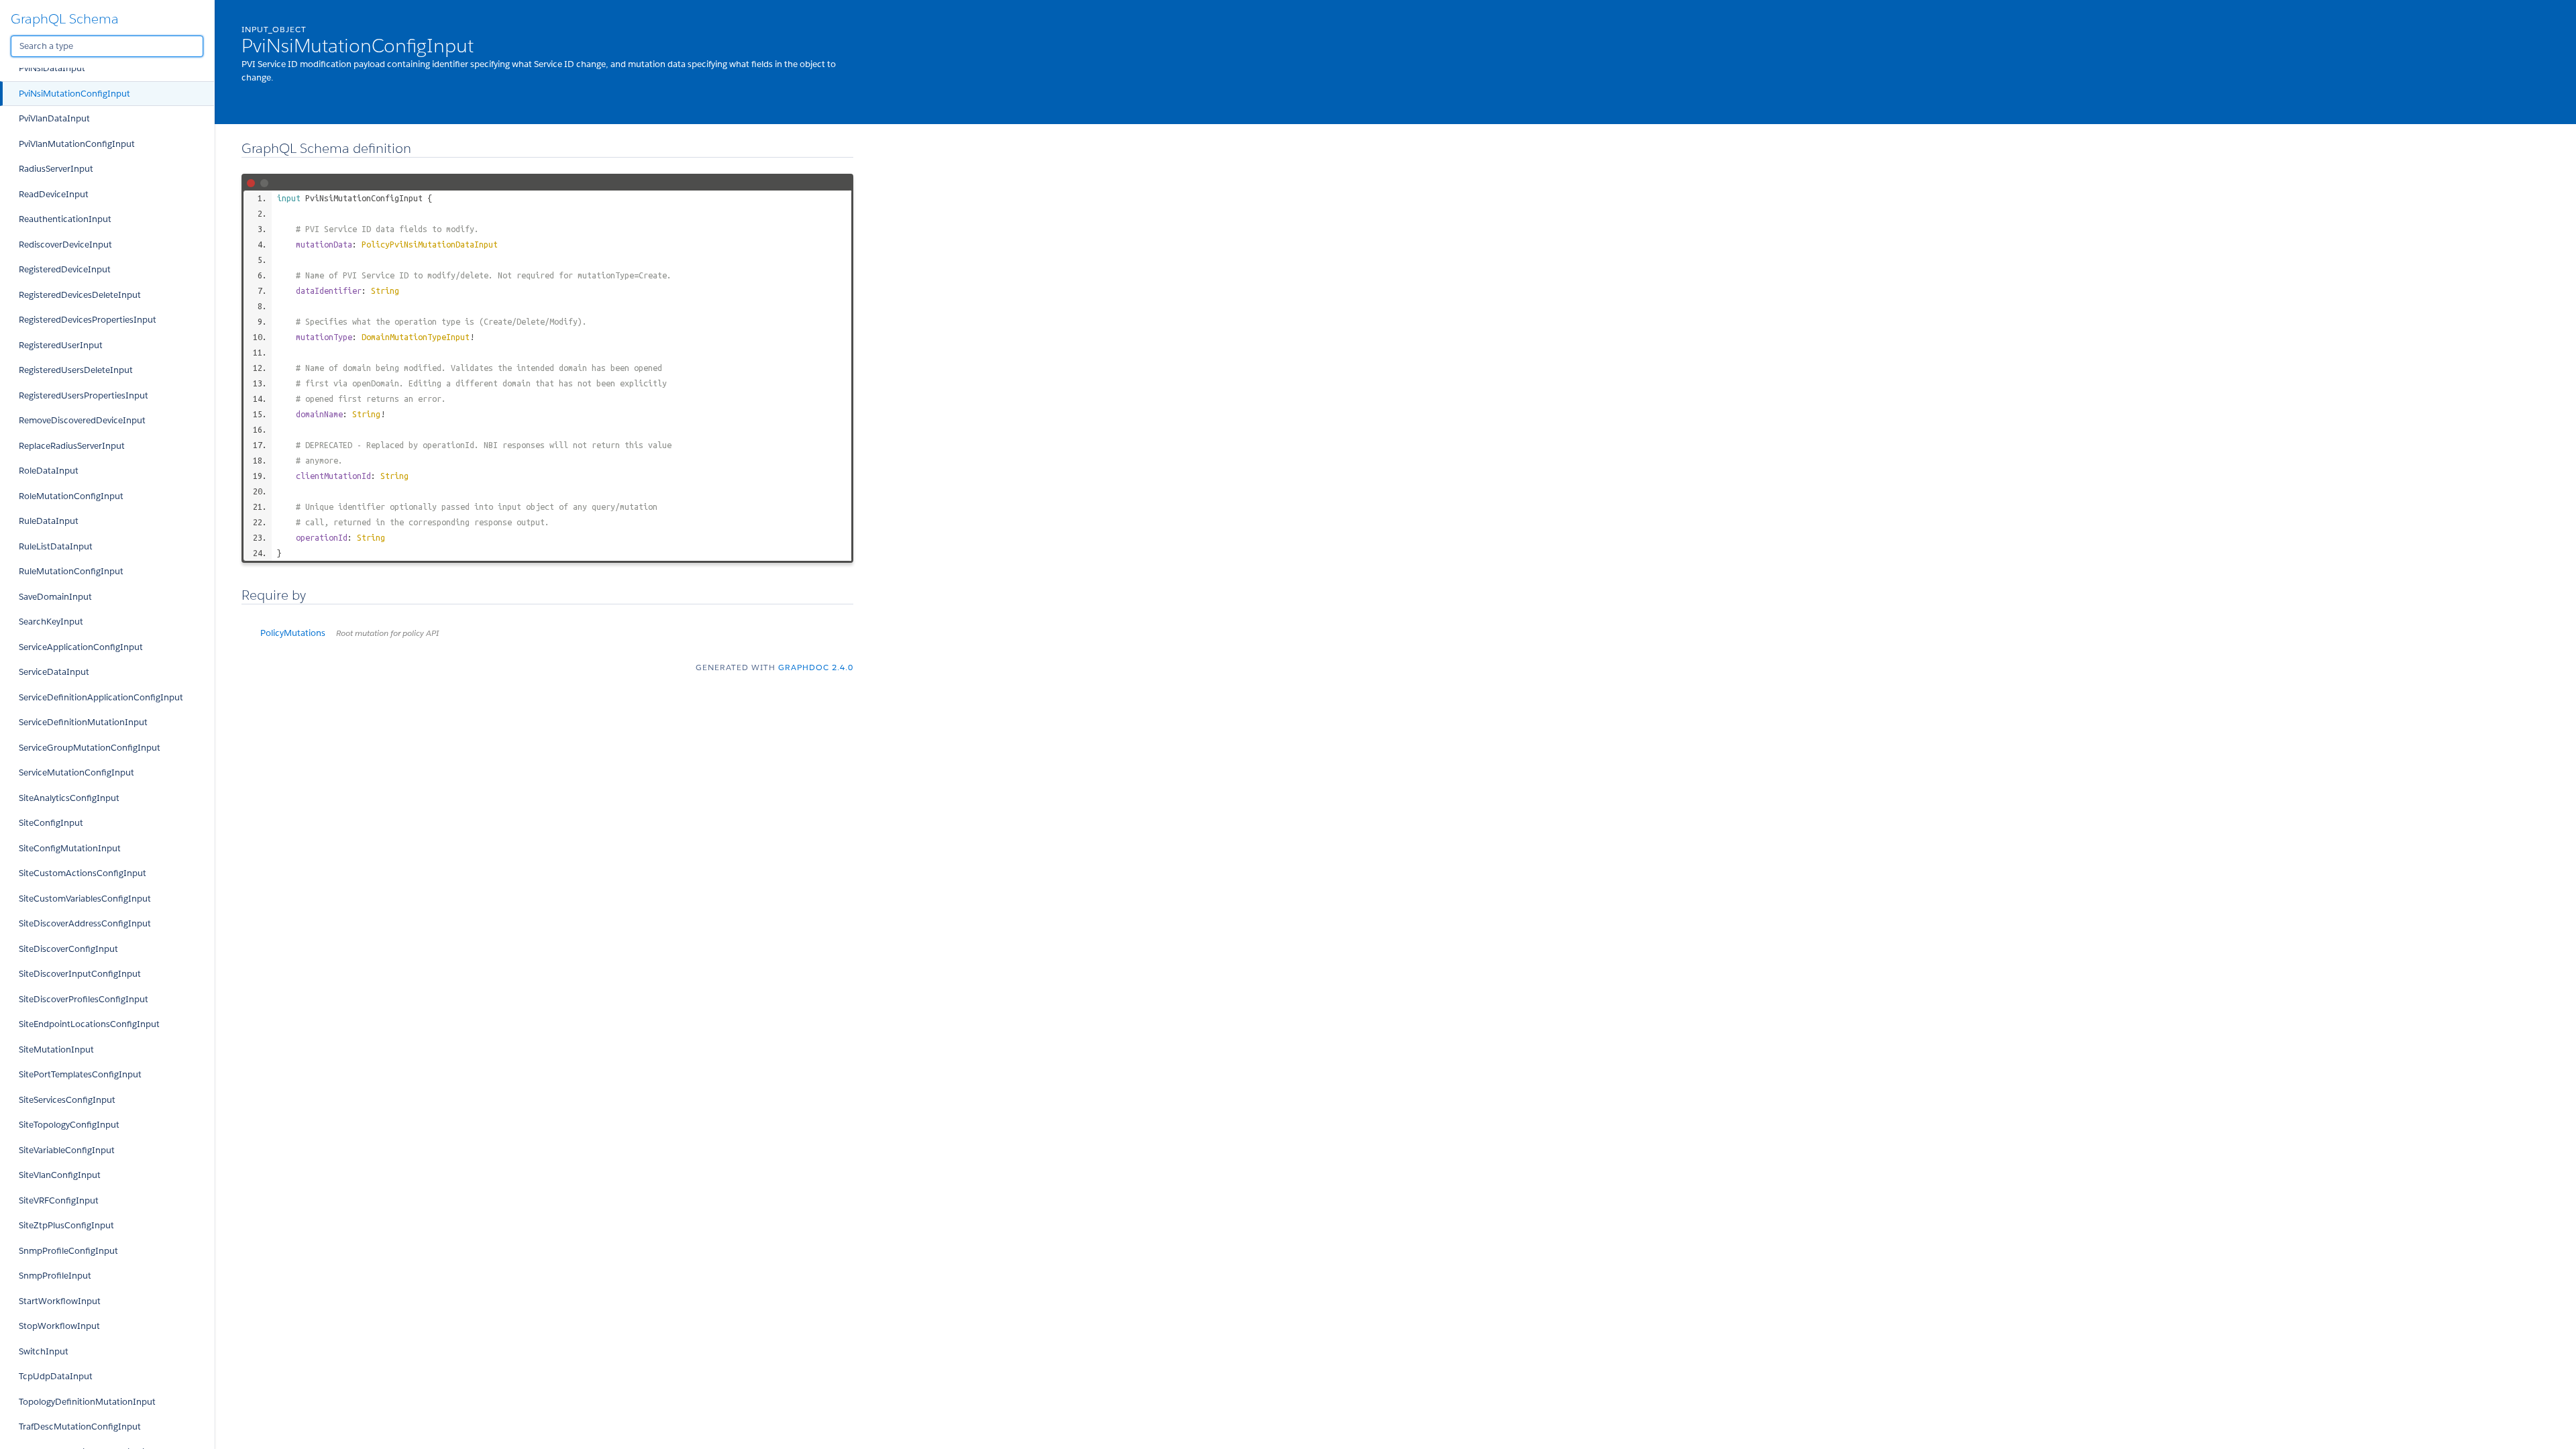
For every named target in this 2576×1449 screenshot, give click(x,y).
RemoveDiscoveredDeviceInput (82, 420)
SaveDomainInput (55, 597)
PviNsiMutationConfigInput (74, 94)
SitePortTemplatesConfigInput (80, 1074)
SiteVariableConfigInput (67, 1150)
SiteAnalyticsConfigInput (69, 798)
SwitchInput (44, 1351)
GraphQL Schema (65, 19)
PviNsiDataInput (52, 68)
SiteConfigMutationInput (70, 848)
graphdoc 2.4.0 (816, 667)
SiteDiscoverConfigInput (68, 949)
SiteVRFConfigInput (59, 1200)
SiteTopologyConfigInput (69, 1125)
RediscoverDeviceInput (65, 245)
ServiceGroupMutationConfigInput (90, 748)
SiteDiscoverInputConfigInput (80, 974)
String (385, 290)
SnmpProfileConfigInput (68, 1251)
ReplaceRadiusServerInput (72, 446)
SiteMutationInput (56, 1050)
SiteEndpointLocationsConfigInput (89, 1024)
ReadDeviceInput (54, 194)
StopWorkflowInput (59, 1326)
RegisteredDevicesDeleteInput (80, 295)
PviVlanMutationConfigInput (77, 144)
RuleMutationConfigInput (71, 571)
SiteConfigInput (51, 823)
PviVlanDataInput (54, 118)
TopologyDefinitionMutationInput (87, 1402)
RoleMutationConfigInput (71, 496)
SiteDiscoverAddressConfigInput (85, 923)
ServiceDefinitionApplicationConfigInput (101, 697)
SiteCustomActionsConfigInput (83, 873)
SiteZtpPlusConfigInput (66, 1225)
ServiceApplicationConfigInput (81, 647)
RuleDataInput (49, 521)
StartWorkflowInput (60, 1301)
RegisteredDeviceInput (65, 269)
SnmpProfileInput (55, 1276)
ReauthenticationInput (65, 219)
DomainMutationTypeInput (416, 337)
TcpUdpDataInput (56, 1376)
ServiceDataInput (54, 672)
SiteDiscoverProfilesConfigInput (84, 999)
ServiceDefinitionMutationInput (83, 722)
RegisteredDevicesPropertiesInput (88, 320)
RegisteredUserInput (61, 345)
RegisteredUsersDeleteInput (76, 370)
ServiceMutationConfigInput (76, 772)
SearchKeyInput (51, 622)
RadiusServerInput (56, 169)
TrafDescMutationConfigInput (80, 1427)
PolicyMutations (350, 633)
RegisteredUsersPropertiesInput (84, 395)
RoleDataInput (49, 471)
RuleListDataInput (56, 546)
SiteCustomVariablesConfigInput (85, 899)
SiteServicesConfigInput (67, 1100)
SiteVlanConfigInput (60, 1175)
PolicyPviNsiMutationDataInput (430, 244)
